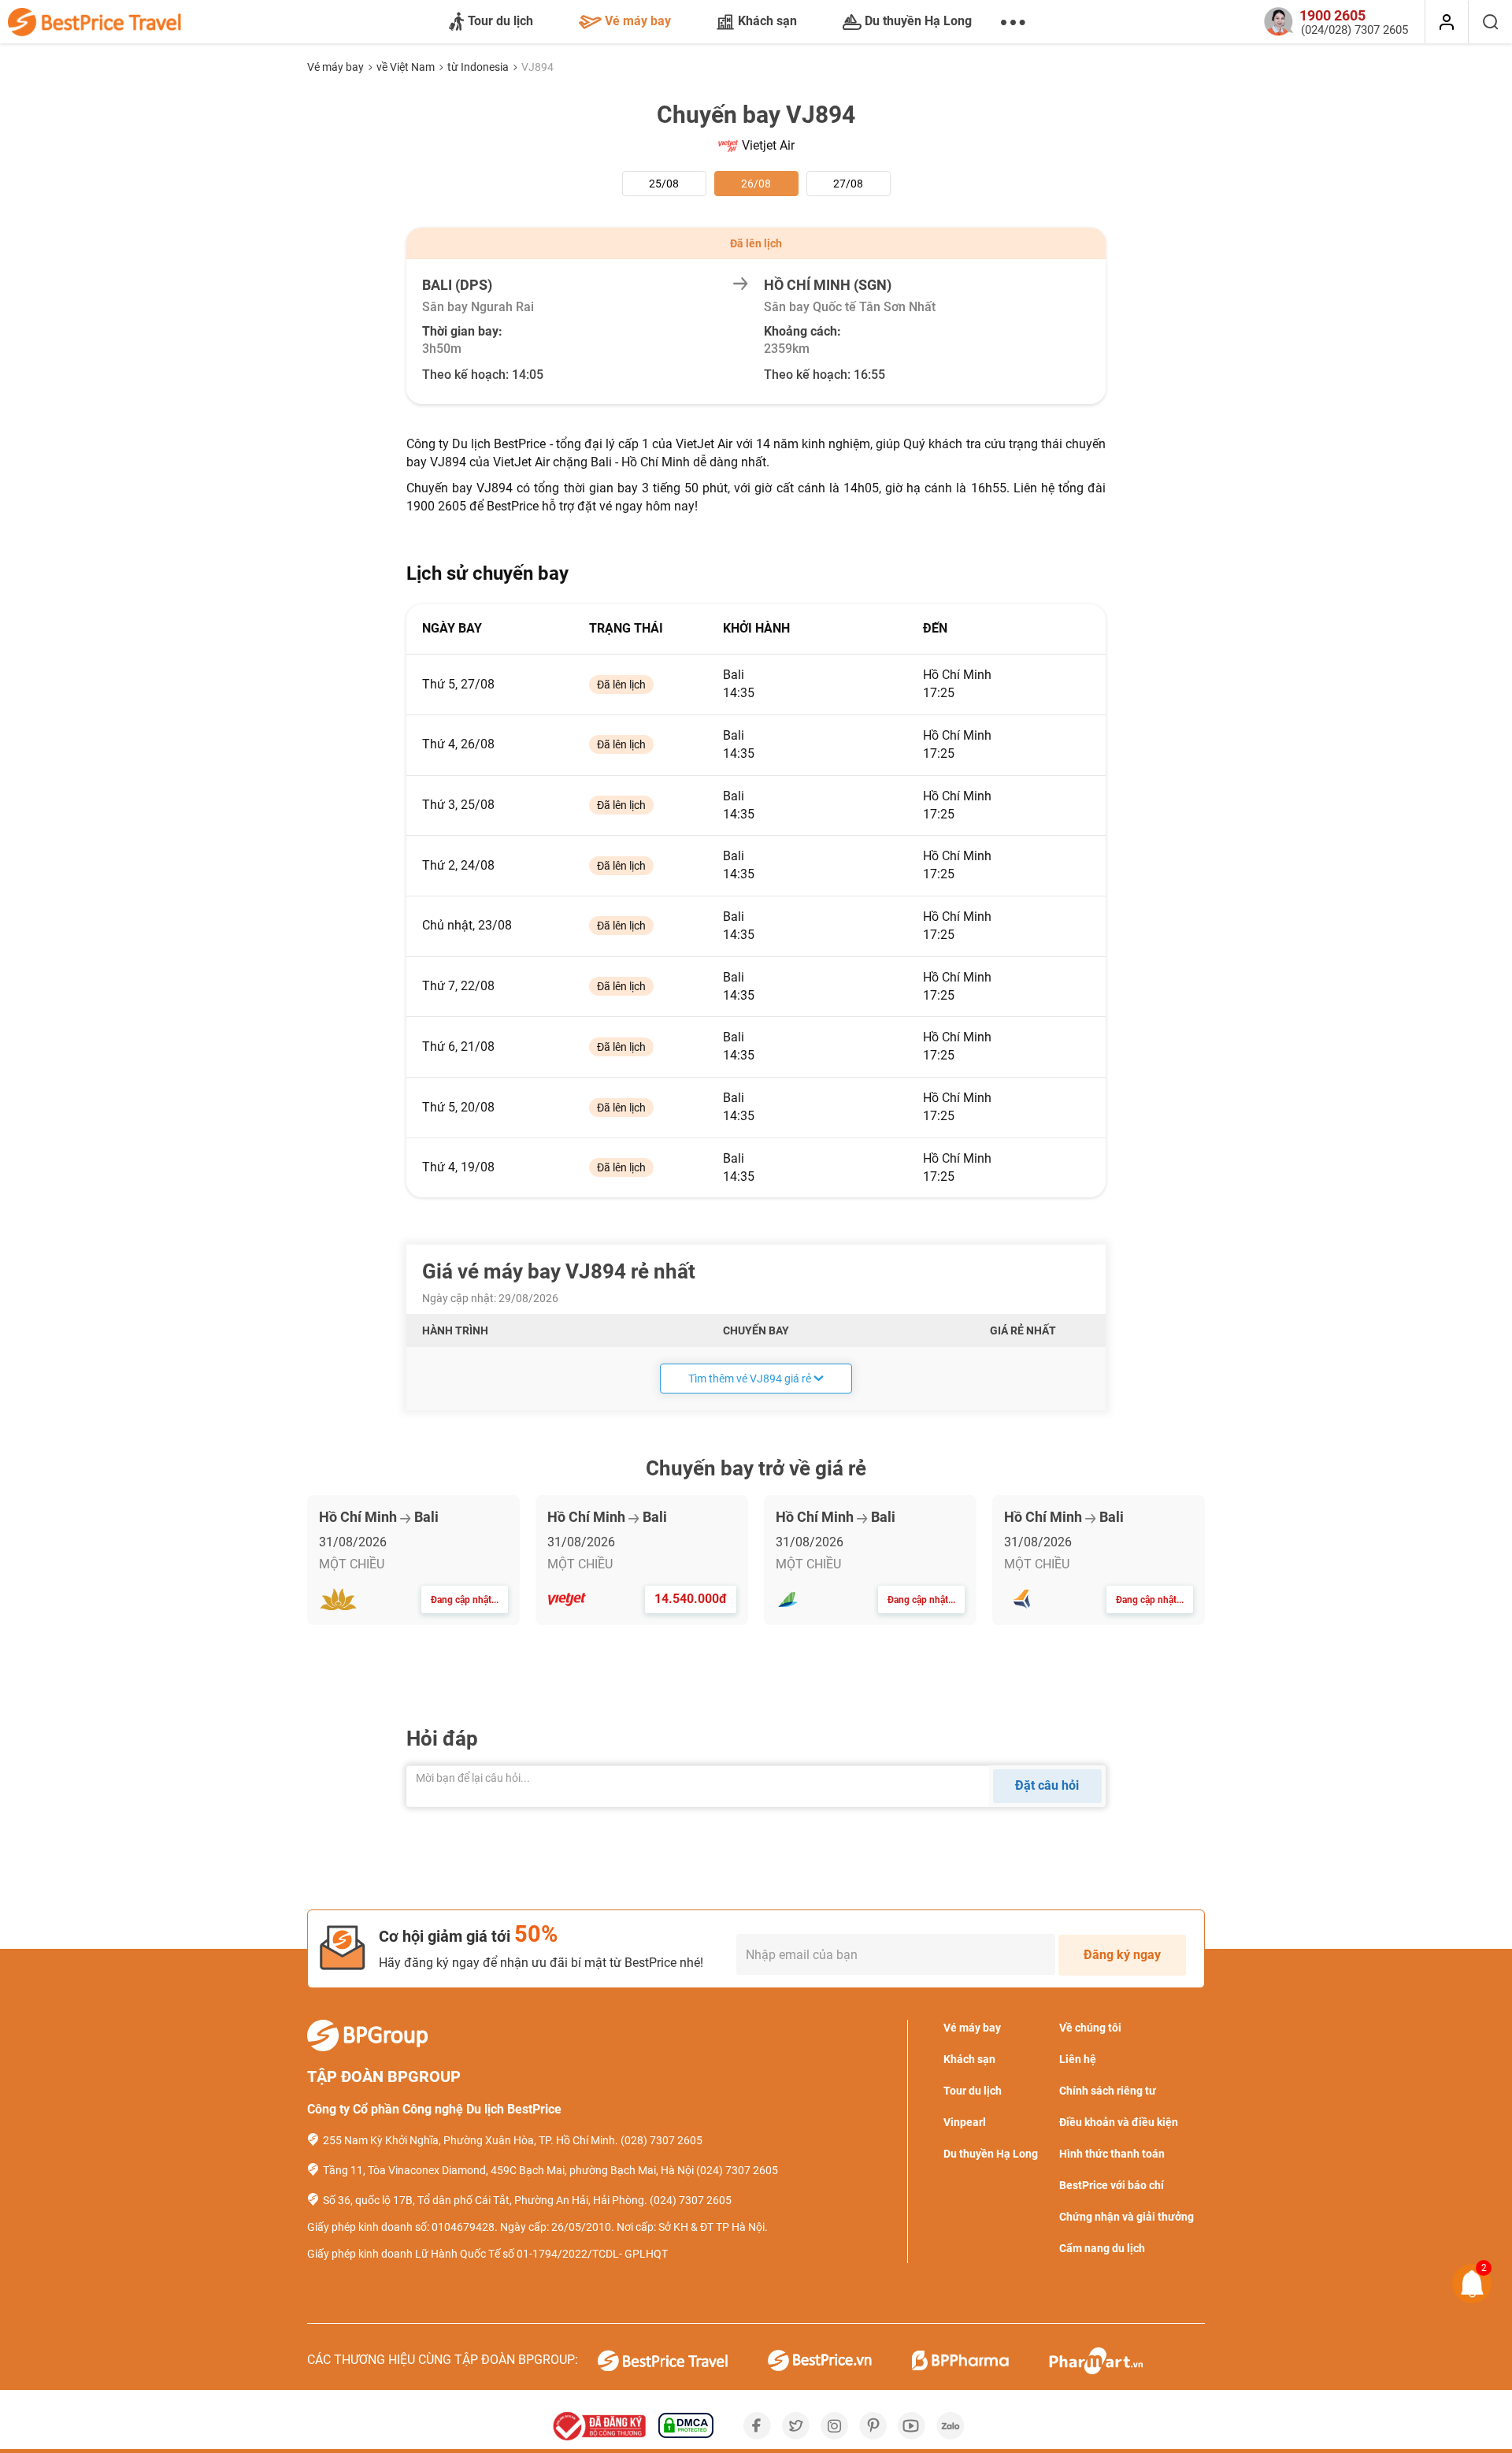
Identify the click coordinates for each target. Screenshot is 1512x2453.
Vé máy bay (638, 21)
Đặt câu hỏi (1047, 1785)
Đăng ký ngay (1122, 1955)
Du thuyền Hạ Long (918, 21)
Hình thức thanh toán (1112, 2154)
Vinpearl (965, 2122)
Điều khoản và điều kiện (1119, 2122)
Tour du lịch (500, 21)
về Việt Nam (407, 67)
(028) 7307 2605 (661, 2140)
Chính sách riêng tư (1108, 2091)
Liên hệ (1078, 2059)
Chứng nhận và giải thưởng (1127, 2217)
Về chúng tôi (1090, 2028)
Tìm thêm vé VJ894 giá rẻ (750, 1379)
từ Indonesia (479, 67)
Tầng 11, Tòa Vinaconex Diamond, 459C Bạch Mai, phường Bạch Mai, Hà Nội (508, 2170)
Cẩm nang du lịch (1102, 2248)
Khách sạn (767, 21)
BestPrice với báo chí (1112, 2185)
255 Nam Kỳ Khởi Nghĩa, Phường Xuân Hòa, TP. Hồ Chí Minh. (471, 2140)
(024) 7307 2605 (737, 2170)
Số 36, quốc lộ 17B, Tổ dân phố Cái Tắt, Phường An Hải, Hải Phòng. (485, 2200)
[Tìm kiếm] (1490, 22)
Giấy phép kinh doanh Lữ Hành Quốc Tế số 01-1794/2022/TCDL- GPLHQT (487, 2254)
